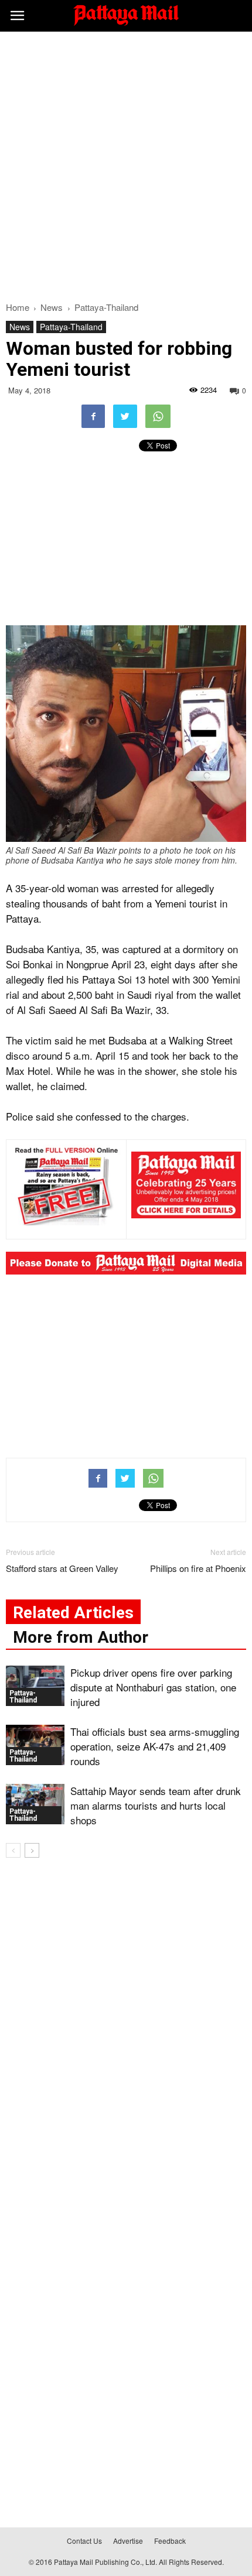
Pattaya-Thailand (71, 327)
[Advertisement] (126, 163)
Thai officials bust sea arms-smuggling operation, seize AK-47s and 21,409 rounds (155, 1746)
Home (18, 307)
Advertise (128, 2541)
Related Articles (73, 1613)
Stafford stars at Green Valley (62, 1568)
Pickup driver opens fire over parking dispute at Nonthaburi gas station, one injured (153, 1687)
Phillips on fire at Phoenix (198, 1568)
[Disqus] (126, 2035)
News (20, 327)
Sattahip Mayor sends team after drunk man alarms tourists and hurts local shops (156, 1805)
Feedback (170, 2541)
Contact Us (84, 2541)
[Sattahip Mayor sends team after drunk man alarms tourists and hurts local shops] (35, 1804)
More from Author (81, 1637)
